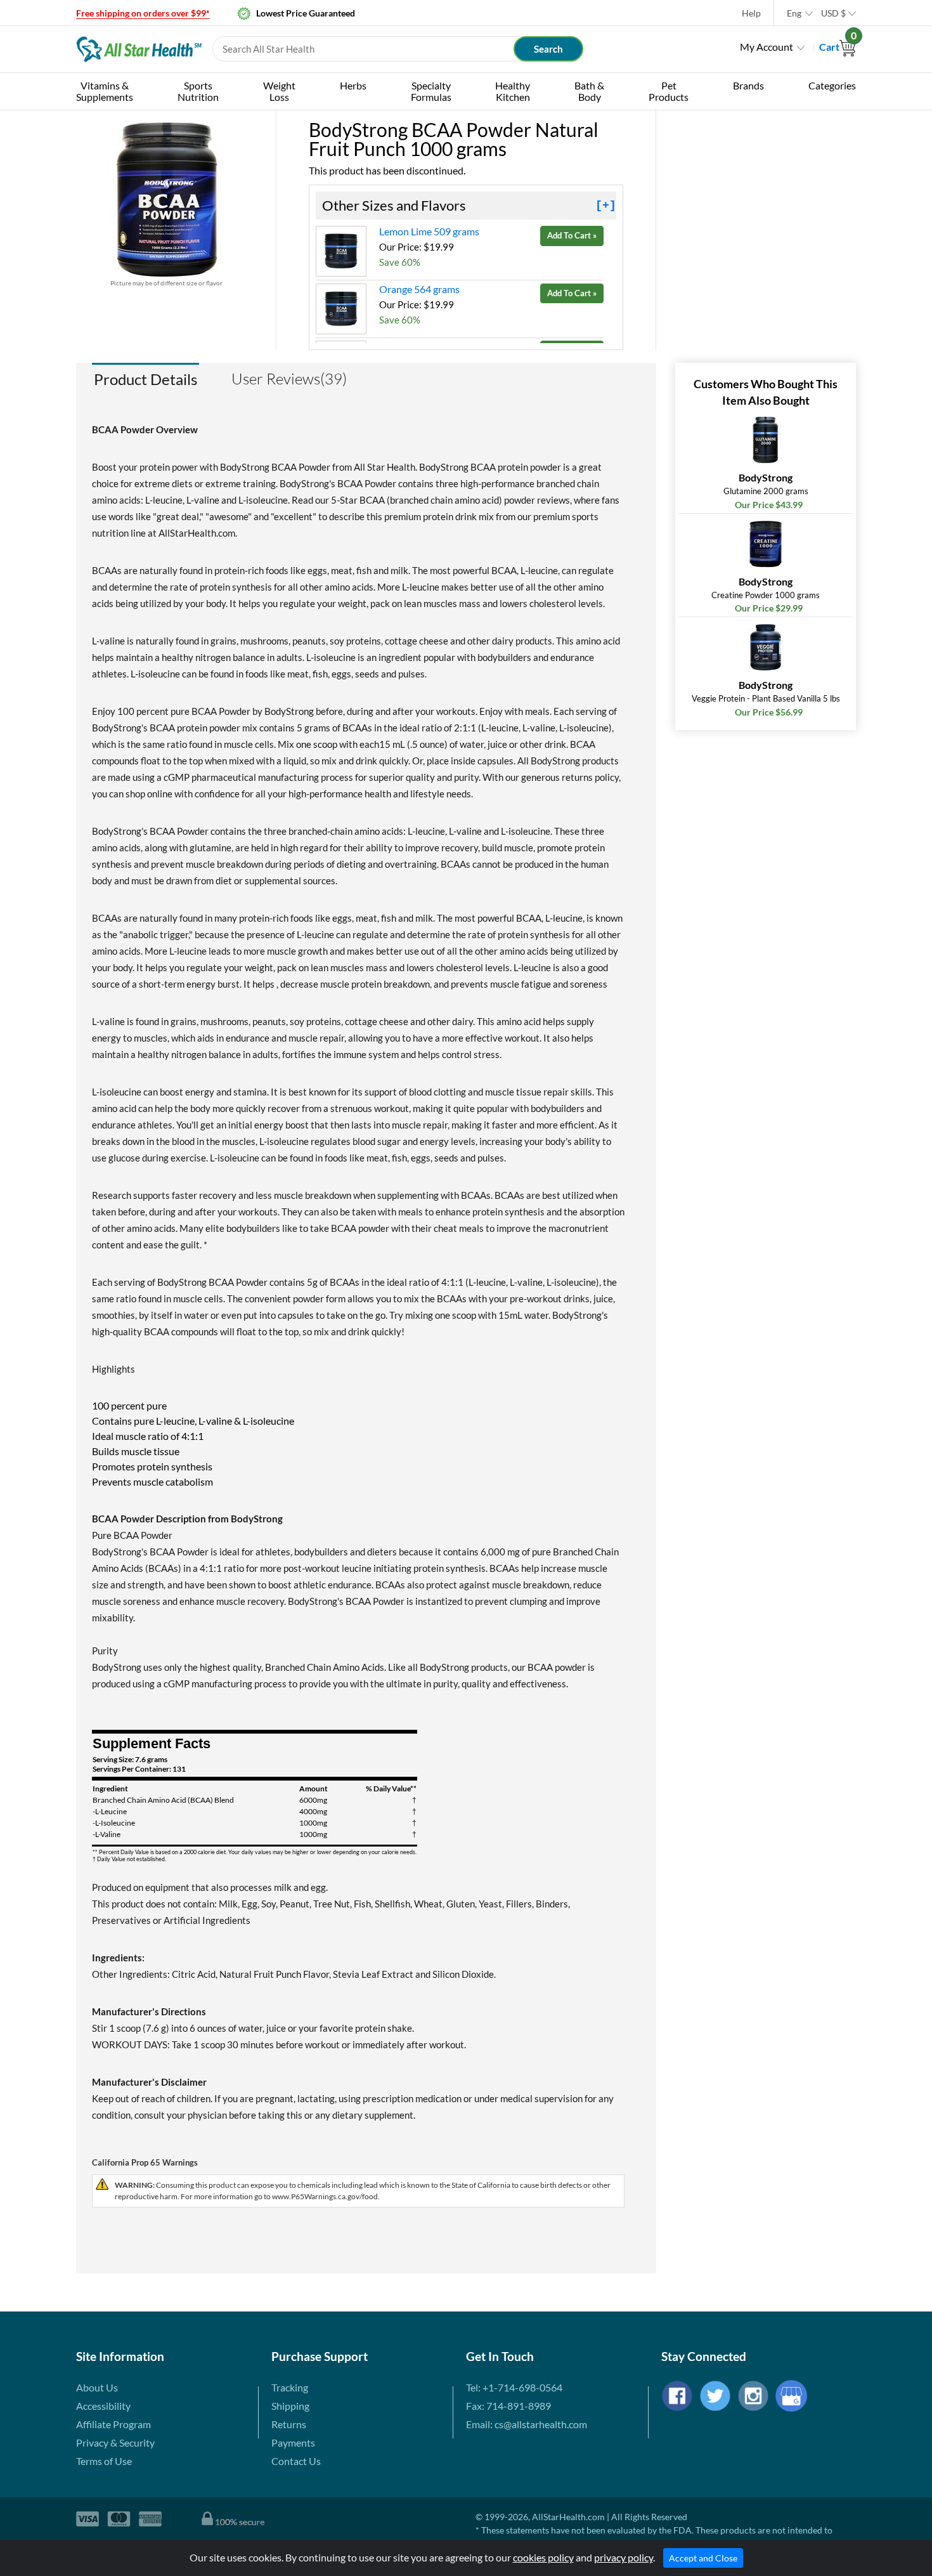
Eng (794, 13)
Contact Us (296, 2461)
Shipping (290, 2406)
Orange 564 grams (419, 289)
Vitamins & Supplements (105, 91)
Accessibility (103, 2406)
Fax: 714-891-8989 (508, 2406)
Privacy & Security (115, 2442)
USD (833, 13)
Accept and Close (703, 2558)
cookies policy (543, 2557)
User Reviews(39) (289, 379)
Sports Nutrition (198, 91)
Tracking (290, 2387)
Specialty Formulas (431, 91)
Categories (832, 85)
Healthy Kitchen (513, 91)
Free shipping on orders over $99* (143, 13)
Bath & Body (589, 91)
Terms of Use (104, 2461)
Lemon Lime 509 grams (429, 231)
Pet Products (669, 91)
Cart (838, 47)
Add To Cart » (572, 235)
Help (751, 13)
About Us (97, 2387)
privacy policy (624, 2557)
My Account (767, 47)
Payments (293, 2442)
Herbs (353, 85)
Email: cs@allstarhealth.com (527, 2424)
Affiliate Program (113, 2424)
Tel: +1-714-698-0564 (514, 2387)
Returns (289, 2424)
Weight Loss (279, 91)
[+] (606, 206)
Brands (748, 85)
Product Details (146, 379)
